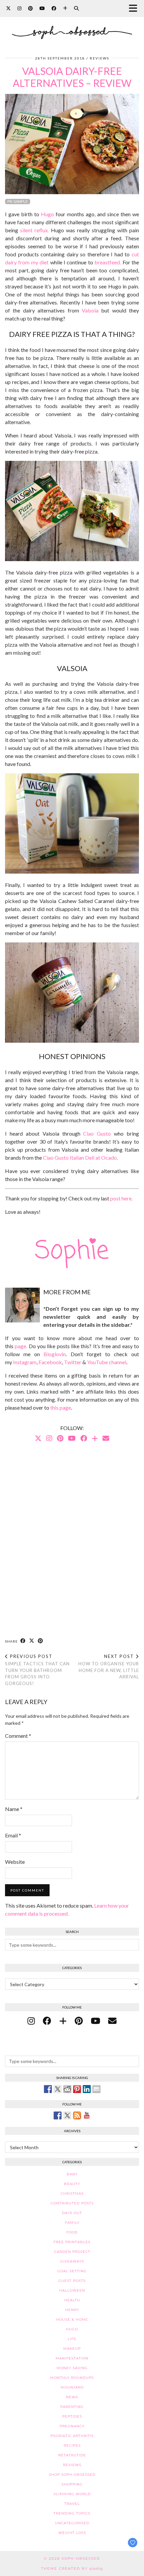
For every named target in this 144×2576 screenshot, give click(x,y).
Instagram (25, 1362)
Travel (72, 2504)
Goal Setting (72, 2271)
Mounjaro (72, 2387)
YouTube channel (107, 1362)
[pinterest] (79, 2021)
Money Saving (72, 2368)
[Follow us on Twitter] (67, 2115)
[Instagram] (19, 8)
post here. (121, 1198)
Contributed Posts (72, 2203)
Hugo (47, 214)
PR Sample (18, 202)
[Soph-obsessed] (72, 24)
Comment (18, 1736)
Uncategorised (72, 2523)
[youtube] (95, 2021)
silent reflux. (34, 230)
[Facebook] (54, 8)
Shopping (72, 2484)
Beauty (72, 2184)
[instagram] (31, 2021)
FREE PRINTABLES (72, 2242)
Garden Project (72, 2252)
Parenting (72, 2407)
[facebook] (47, 2021)
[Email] (106, 1438)
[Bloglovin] (65, 8)
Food (72, 2232)
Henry (72, 2310)
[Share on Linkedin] (87, 2089)
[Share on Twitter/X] (32, 1641)
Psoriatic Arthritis (72, 2436)
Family (72, 2223)
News (72, 2397)
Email (13, 1835)
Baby (72, 2174)
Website (15, 1862)
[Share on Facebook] (23, 1641)
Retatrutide (72, 2455)
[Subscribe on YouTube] (87, 2115)
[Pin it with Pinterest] (77, 2089)
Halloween (72, 2290)
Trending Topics (72, 2513)
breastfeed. (108, 262)
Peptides (72, 2416)
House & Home (72, 2320)
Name (14, 1809)
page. (21, 1346)
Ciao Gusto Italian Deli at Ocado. (80, 1157)
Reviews (99, 58)
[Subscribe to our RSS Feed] (77, 2115)
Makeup (72, 2349)
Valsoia (90, 310)
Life (72, 2339)
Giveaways (72, 2261)
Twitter (73, 1362)
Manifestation (72, 2358)
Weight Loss (72, 2533)
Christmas (72, 2194)
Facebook (50, 1362)
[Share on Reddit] (67, 2089)
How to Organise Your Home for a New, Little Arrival (109, 1667)
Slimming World (72, 2494)
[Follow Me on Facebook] (58, 2115)
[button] (135, 9)
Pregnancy (72, 2426)
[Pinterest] (30, 8)
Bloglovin (55, 1354)
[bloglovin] (63, 2021)
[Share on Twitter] (58, 2089)
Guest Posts (72, 2281)
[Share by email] (96, 2089)
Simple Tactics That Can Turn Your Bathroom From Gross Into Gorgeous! (37, 1670)
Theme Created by (72, 2568)
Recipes (72, 2445)
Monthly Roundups (72, 2378)
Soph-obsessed (81, 2558)
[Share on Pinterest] (41, 1641)
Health (72, 2300)
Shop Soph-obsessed (72, 2475)
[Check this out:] (48, 2089)
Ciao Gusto (97, 1133)
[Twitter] (8, 8)
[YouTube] (42, 8)
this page (61, 1407)
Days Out (72, 2213)
